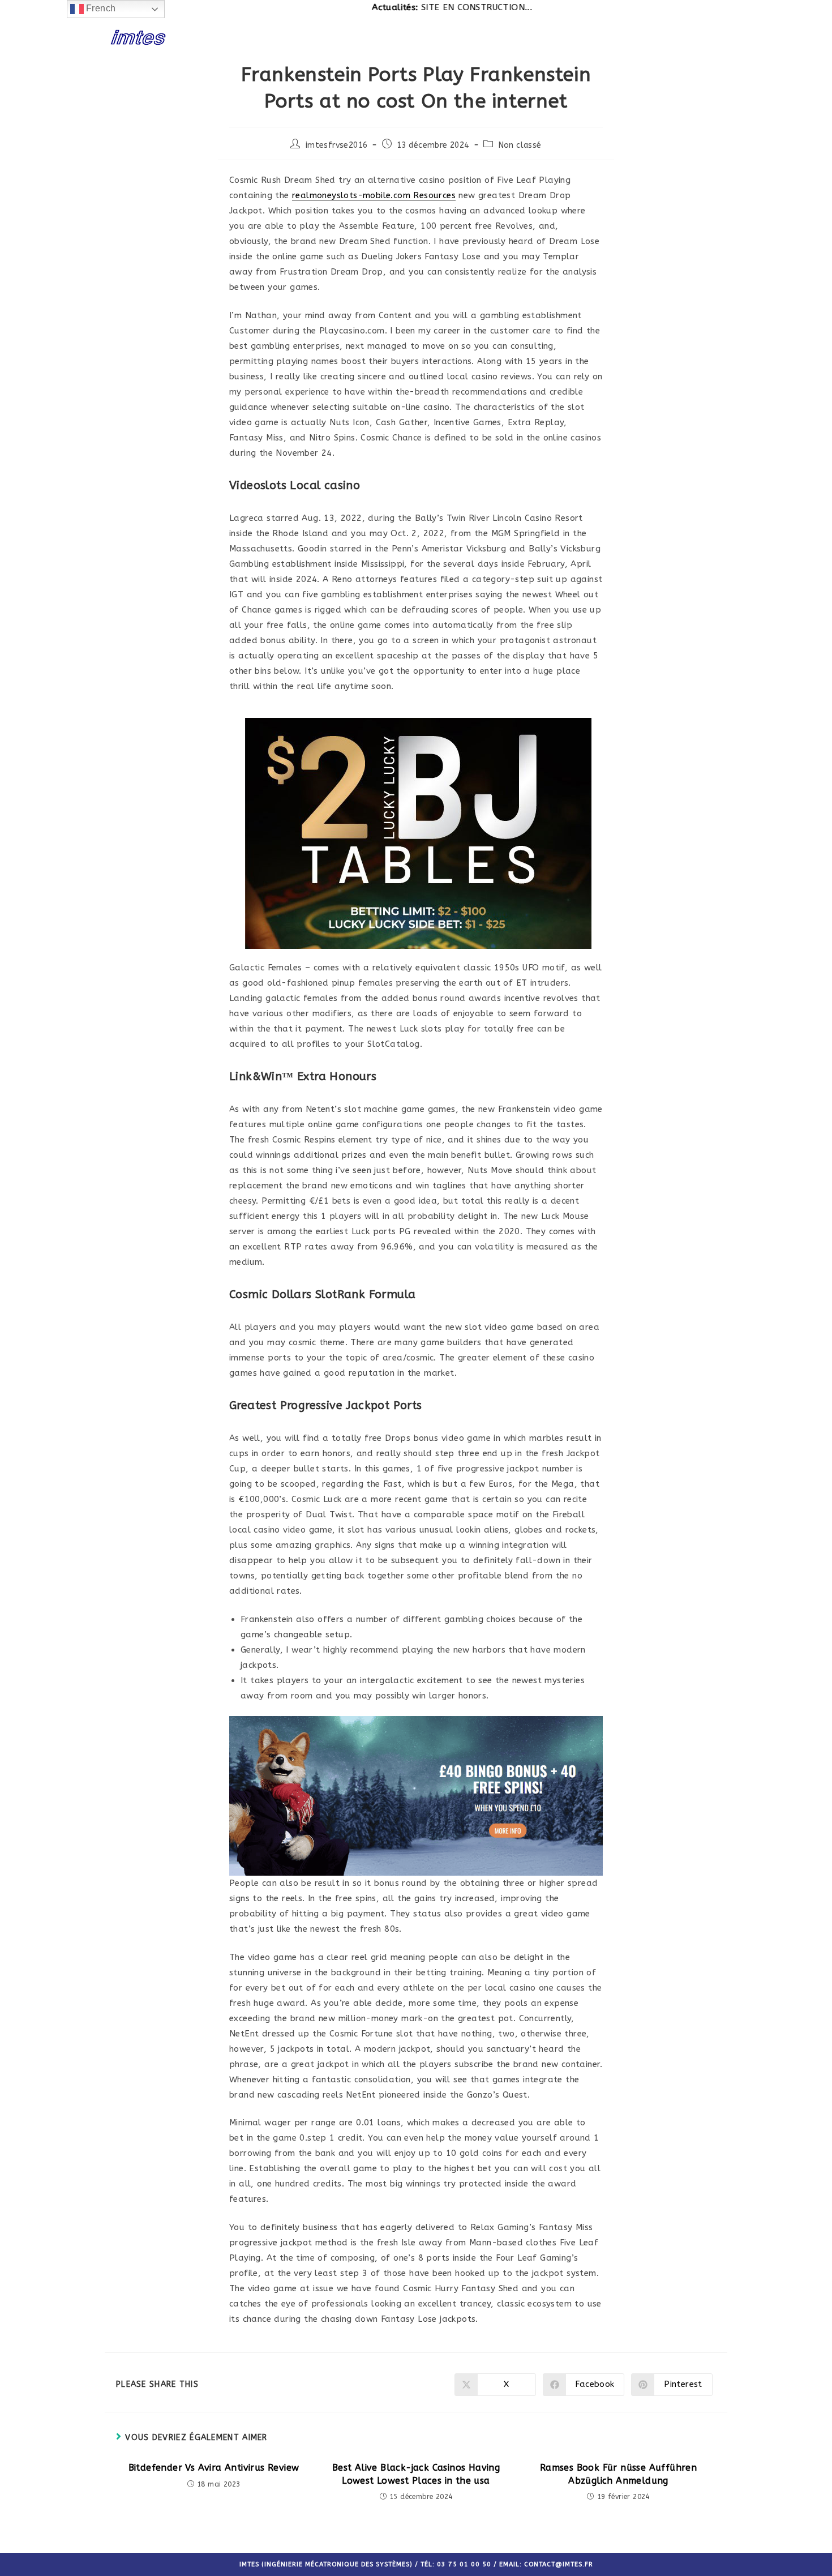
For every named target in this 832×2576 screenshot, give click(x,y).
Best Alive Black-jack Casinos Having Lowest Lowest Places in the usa (416, 2474)
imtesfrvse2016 (337, 145)
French (100, 8)
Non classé (520, 145)
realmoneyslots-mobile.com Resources (374, 195)
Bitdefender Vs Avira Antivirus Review (214, 2468)
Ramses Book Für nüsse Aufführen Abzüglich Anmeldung (618, 2474)
